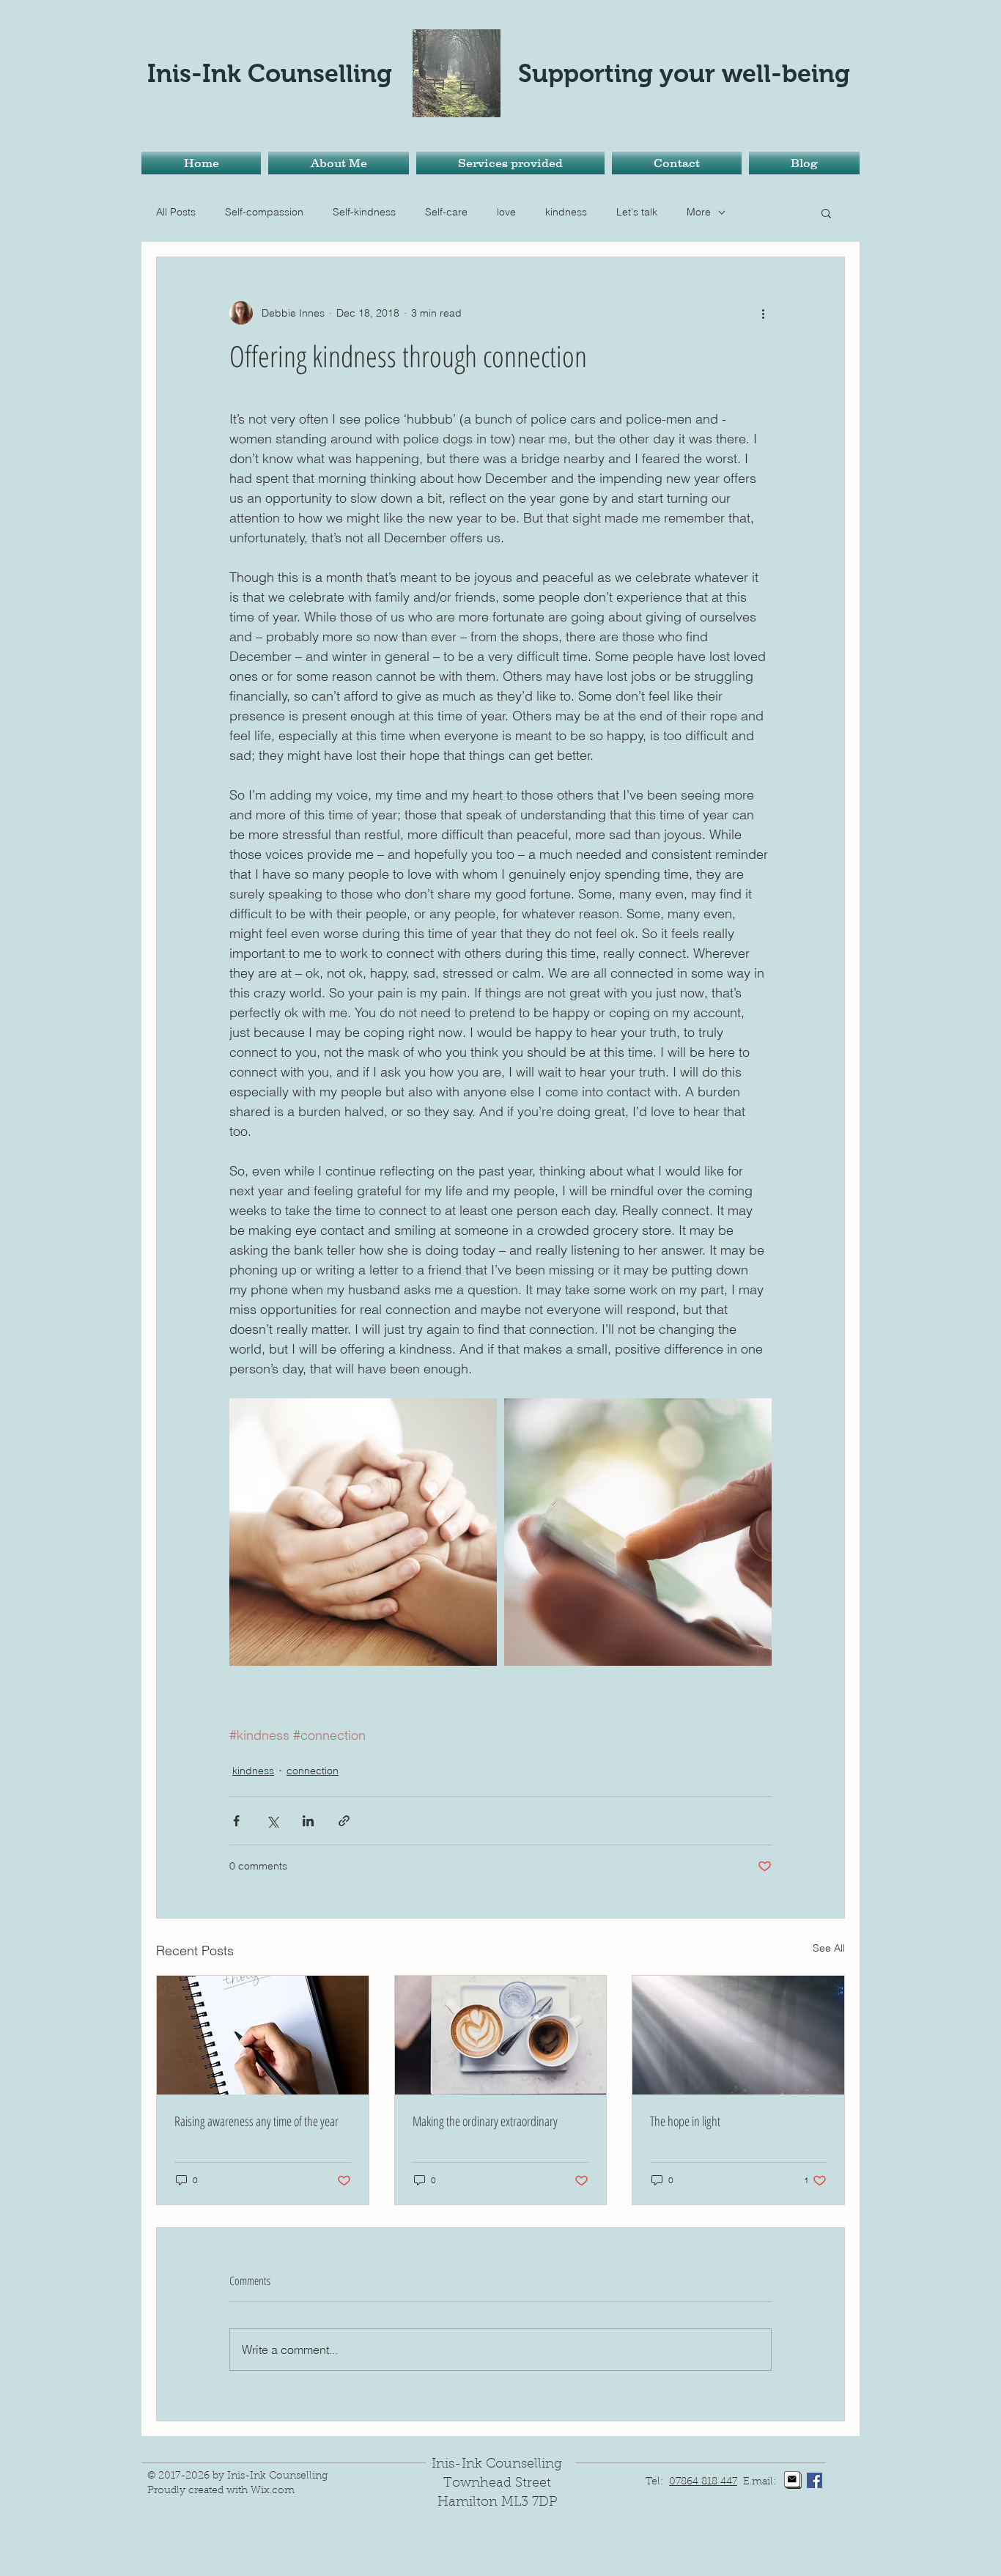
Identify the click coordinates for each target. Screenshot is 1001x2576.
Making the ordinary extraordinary (485, 2121)
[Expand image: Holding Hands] (363, 1532)
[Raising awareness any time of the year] (263, 2035)
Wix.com (273, 2491)
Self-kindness (364, 212)
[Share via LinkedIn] (308, 1821)
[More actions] (763, 313)
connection (313, 1771)
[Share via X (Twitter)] (272, 1821)
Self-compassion (264, 212)
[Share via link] (344, 1821)
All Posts (176, 212)
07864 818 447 (703, 2482)
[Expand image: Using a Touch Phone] (638, 1532)
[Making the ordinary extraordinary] (501, 2035)
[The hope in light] (738, 2035)
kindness (566, 212)
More (699, 212)
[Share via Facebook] (236, 1821)
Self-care (446, 212)
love (506, 212)
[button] (826, 213)
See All (829, 1948)
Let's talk (637, 212)
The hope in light (685, 2121)
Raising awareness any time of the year (256, 2121)
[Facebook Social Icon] (815, 2480)
